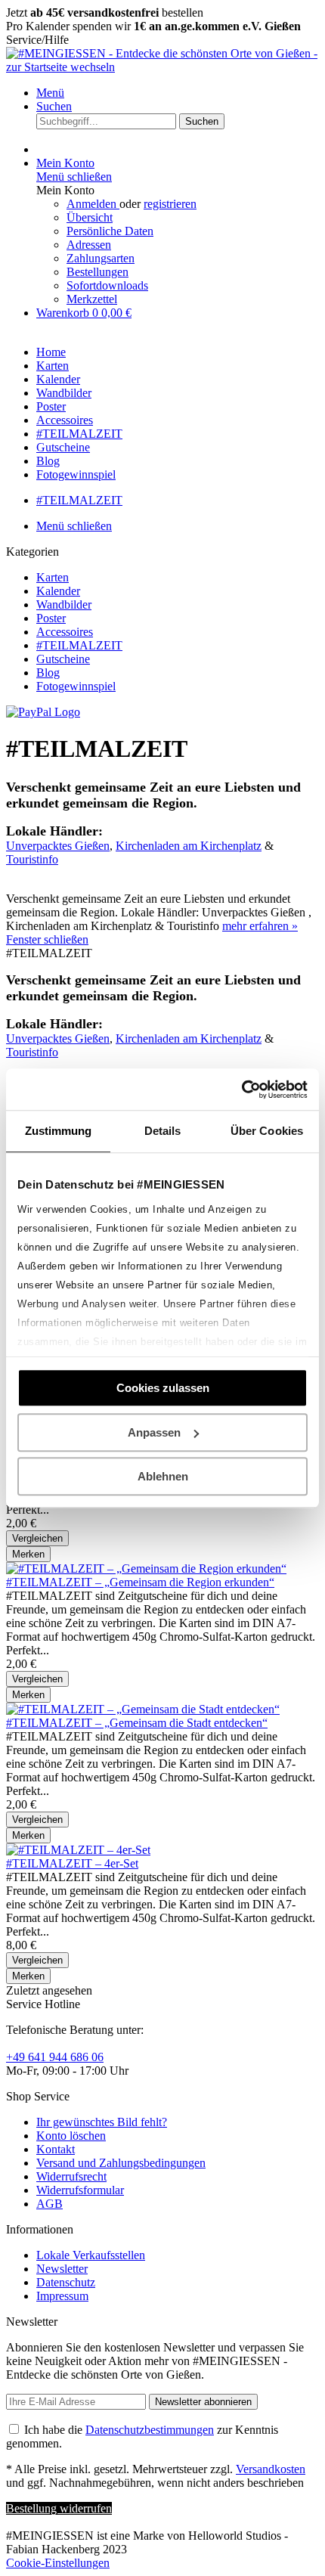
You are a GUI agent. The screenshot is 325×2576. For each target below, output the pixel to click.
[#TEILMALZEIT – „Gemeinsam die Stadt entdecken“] (143, 1709)
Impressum (62, 2296)
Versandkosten (271, 2469)
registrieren (170, 204)
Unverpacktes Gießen (58, 846)
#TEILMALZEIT (79, 645)
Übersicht (90, 217)
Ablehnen (163, 1476)
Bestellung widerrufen (59, 2508)
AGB (50, 2204)
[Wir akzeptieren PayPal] (43, 712)
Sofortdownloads (107, 285)
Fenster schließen (47, 939)
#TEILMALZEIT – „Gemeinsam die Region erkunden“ (140, 1582)
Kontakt (56, 2149)
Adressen (89, 245)
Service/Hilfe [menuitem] (37, 40)
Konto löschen (71, 2136)
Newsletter (62, 2269)
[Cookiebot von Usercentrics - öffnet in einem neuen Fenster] (241, 1090)
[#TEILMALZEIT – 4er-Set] (78, 1850)
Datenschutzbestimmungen (150, 2430)
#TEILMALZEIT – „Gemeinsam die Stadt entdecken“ (137, 1723)
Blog (48, 673)
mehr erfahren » (260, 926)
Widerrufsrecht (71, 2176)
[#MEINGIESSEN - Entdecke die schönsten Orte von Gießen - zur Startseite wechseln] (162, 67)
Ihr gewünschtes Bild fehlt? (102, 2122)
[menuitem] (178, 93)
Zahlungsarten (101, 258)
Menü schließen (74, 177)
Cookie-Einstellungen (58, 2563)
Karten (53, 577)
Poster (51, 618)
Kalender (58, 591)
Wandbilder (64, 604)
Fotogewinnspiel (76, 686)
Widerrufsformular (80, 2190)
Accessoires (65, 632)
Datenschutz (66, 2282)
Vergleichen (37, 1538)
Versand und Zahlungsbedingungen (121, 2163)
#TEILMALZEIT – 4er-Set (72, 1863)
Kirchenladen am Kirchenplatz (189, 846)
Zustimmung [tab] (59, 1131)
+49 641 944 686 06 (55, 2057)
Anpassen (154, 1432)
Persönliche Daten (110, 231)
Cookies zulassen (163, 1388)
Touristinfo (32, 859)
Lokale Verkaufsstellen (91, 2255)
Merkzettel (92, 299)
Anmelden (93, 204)
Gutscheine (63, 659)
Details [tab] (163, 1131)
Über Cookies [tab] (267, 1131)
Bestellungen (97, 272)
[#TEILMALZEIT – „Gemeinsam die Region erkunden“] (146, 1569)
